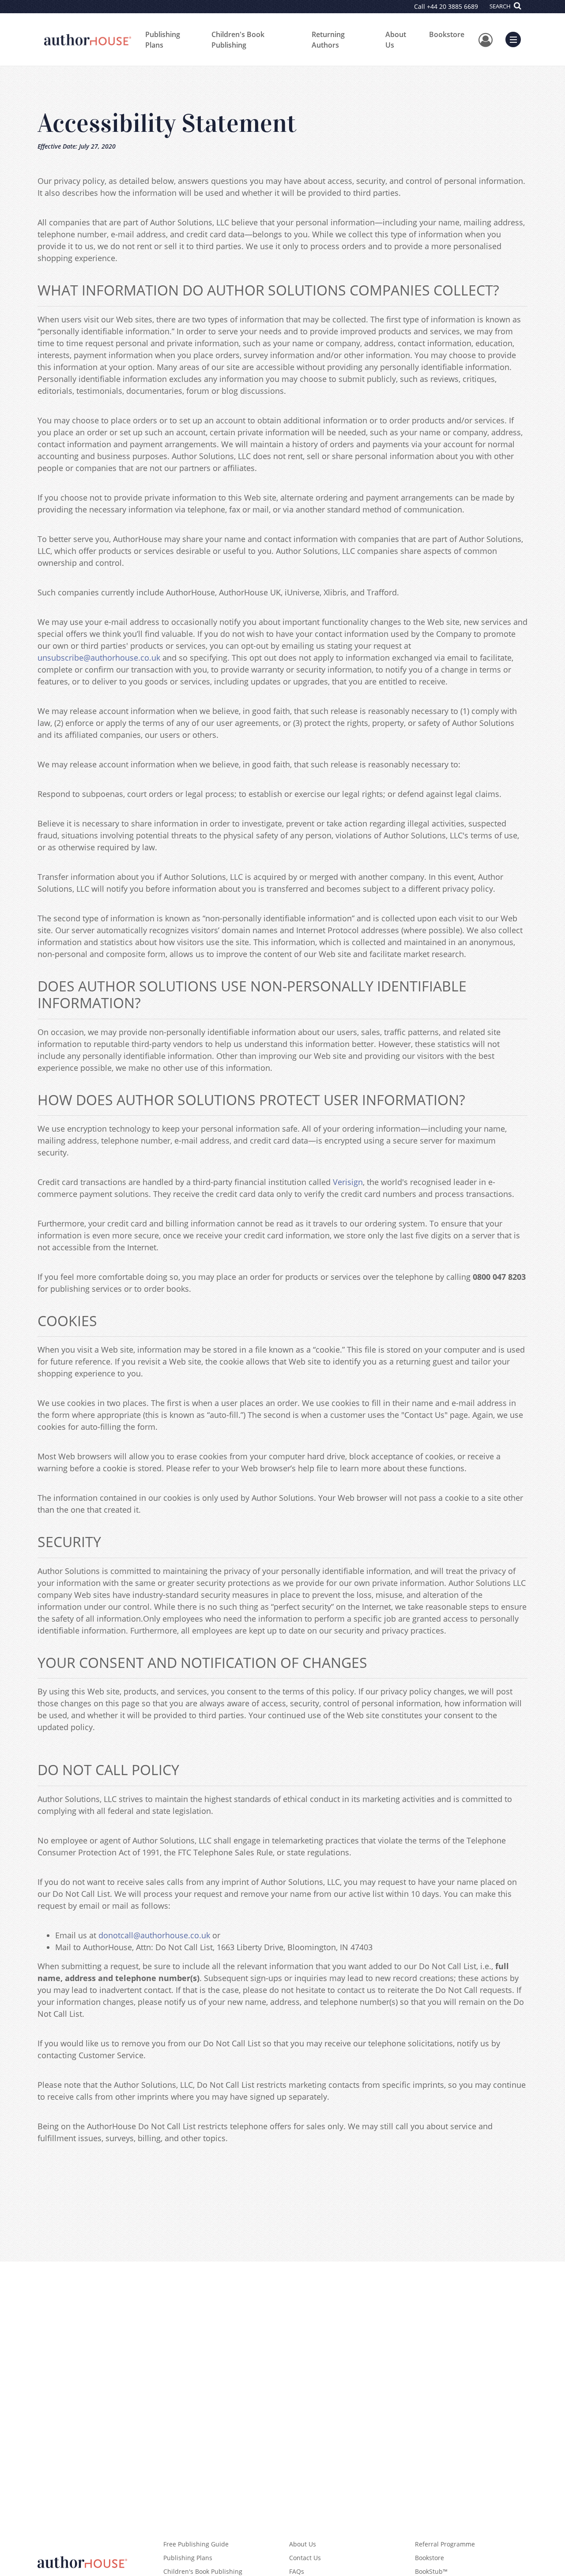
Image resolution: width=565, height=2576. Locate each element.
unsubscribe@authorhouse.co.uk (99, 658)
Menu (516, 38)
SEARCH (501, 6)
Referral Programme (445, 2544)
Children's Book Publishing (238, 40)
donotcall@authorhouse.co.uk (154, 1935)
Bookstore (447, 34)
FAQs (297, 2571)
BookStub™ (431, 2571)
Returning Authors (328, 40)
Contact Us (305, 2558)
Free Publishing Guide (196, 2544)
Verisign (348, 1182)
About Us (396, 40)
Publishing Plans (163, 40)
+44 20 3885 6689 (452, 6)
